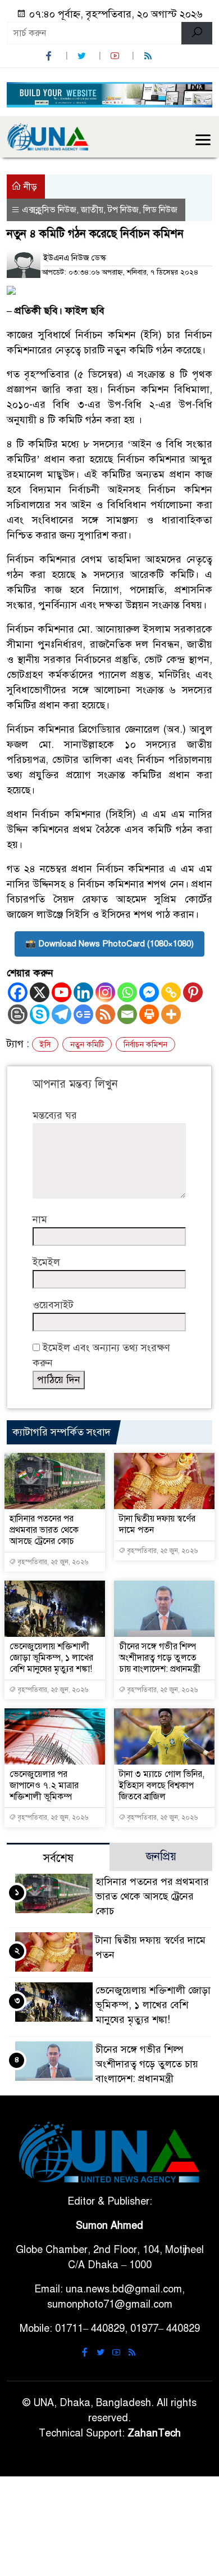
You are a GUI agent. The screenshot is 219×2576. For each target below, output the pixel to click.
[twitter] (83, 56)
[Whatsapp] (127, 992)
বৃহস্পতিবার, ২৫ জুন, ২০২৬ (52, 1562)
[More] (171, 1014)
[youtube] (116, 56)
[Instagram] (105, 992)
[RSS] (149, 56)
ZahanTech (154, 2433)
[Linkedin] (83, 992)
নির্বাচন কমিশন (145, 1045)
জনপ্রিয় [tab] (161, 1857)
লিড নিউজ (160, 210)
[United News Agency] (48, 136)
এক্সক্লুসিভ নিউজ (49, 210)
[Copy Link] (171, 992)
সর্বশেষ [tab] (58, 1858)
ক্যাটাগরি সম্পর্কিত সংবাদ (61, 1432)
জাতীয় (92, 210)
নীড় (29, 187)
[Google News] (83, 1014)
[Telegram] (61, 1014)
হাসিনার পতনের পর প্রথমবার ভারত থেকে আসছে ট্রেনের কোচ (44, 1530)
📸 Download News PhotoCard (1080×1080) (109, 944)
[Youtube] (61, 992)
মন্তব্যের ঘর (55, 1115)
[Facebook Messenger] (149, 992)
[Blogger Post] (18, 1014)
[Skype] (40, 1014)
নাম (40, 1219)
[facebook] (50, 56)
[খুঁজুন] (197, 33)
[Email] (127, 1014)
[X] (40, 992)
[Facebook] (18, 992)
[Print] (149, 1014)
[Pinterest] (193, 992)
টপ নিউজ (123, 210)
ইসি (45, 1045)
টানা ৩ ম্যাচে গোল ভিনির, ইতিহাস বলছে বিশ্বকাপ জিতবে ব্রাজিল (162, 1785)
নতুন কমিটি (87, 1045)
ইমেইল (46, 1262)
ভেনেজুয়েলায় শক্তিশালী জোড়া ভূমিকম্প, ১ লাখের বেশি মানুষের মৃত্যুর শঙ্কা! (51, 1658)
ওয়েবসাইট (53, 1305)
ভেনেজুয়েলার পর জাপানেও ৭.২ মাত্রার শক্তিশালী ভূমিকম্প (44, 1785)
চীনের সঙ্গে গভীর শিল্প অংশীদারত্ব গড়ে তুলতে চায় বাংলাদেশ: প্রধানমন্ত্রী (160, 1658)
